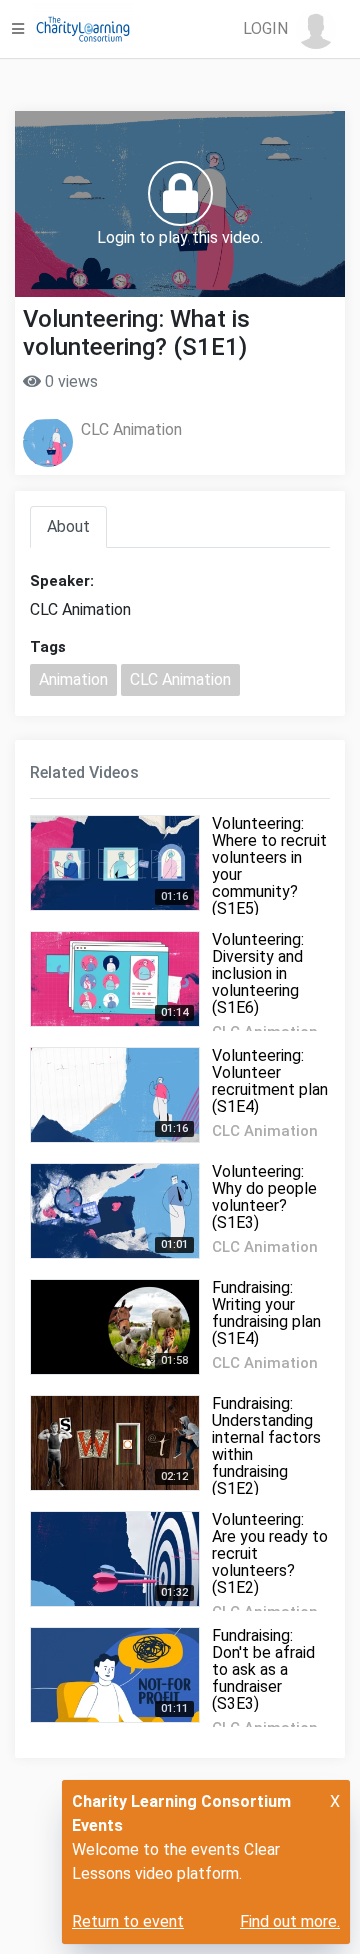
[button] (289, 29)
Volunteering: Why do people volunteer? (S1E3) (264, 1197)
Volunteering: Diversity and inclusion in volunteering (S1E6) (258, 973)
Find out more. (290, 1921)
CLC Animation (131, 429)
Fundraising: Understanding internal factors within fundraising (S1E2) (266, 1446)
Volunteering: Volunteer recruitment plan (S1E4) (270, 1081)
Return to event (128, 1921)
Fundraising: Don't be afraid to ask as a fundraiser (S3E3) (263, 1669)
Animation (73, 679)
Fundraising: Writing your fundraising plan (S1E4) (266, 1313)
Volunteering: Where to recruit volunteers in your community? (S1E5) (269, 866)
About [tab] (68, 526)
